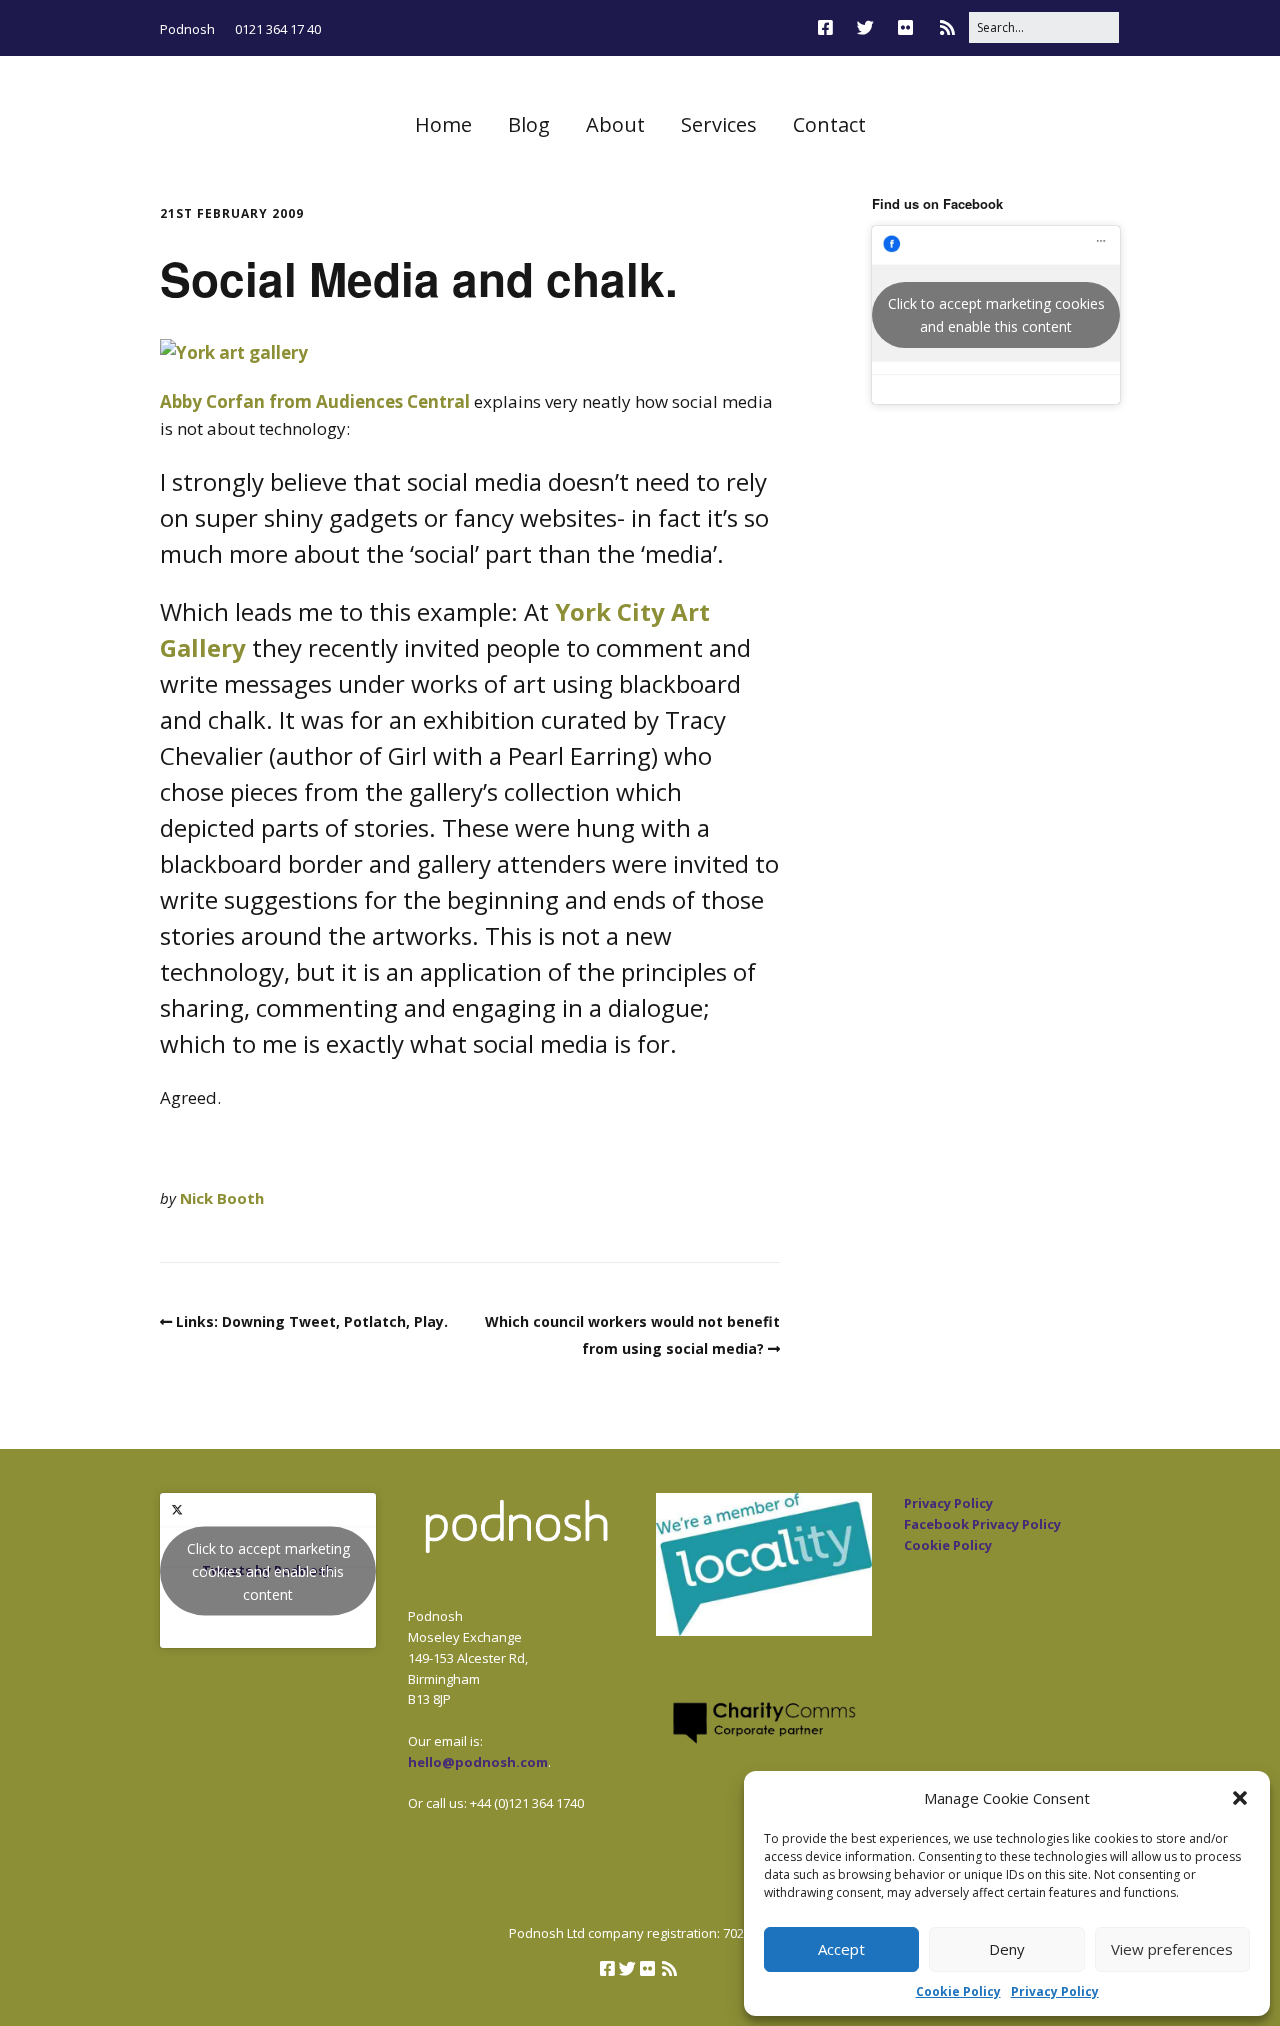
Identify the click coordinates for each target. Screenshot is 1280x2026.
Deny (1007, 1949)
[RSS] (947, 27)
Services (719, 124)
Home (443, 124)
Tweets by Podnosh (268, 1570)
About (615, 124)
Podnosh (187, 29)
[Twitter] (865, 27)
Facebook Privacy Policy (982, 1524)
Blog (529, 124)
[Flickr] (905, 27)
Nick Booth (222, 1198)
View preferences (1172, 1949)
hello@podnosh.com (478, 1762)
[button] (1240, 1798)
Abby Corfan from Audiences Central (315, 401)
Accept (841, 1949)
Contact (829, 124)
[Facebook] (830, 27)
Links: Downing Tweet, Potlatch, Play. (312, 1321)
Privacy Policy (1055, 1991)
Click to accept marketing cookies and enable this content (996, 315)
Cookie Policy (958, 1991)
